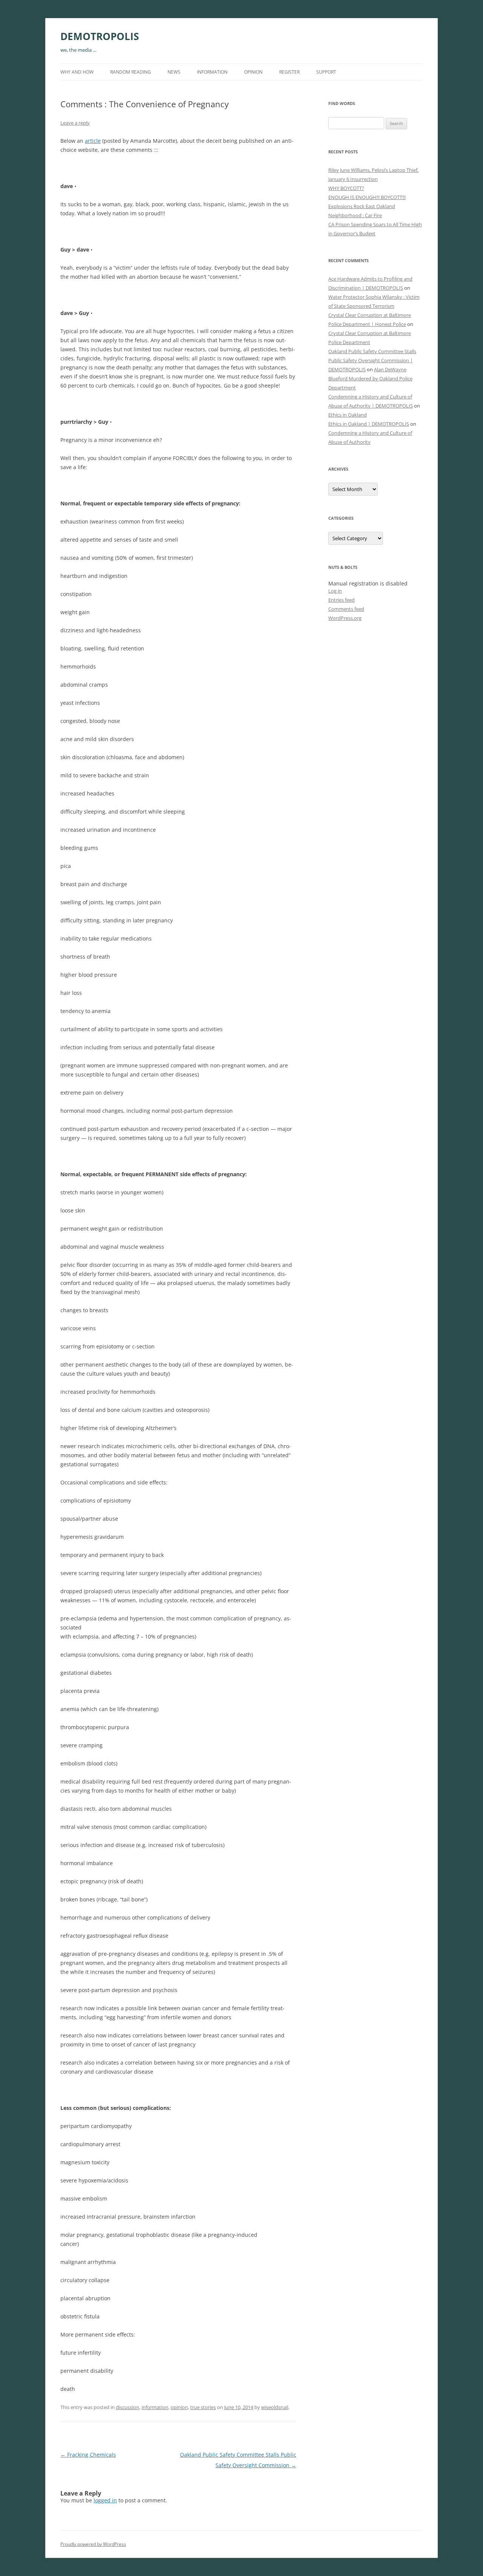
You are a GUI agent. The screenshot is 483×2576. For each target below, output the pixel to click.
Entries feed (341, 600)
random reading (131, 72)
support (326, 72)
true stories (203, 2407)
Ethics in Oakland (348, 415)
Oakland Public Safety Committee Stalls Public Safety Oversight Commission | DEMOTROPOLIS (372, 360)
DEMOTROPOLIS (100, 36)
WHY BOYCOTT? (346, 188)
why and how (77, 72)
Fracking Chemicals (88, 2455)
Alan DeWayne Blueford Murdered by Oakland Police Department (370, 378)
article (93, 141)
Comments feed (346, 609)
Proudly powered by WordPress (93, 2544)
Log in (335, 591)
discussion (128, 2407)
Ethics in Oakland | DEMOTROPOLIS (369, 424)
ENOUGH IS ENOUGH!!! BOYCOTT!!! (367, 197)
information (212, 72)
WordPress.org (345, 618)
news (174, 72)
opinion (253, 72)
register (289, 72)
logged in (105, 2500)
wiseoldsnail (275, 2407)
